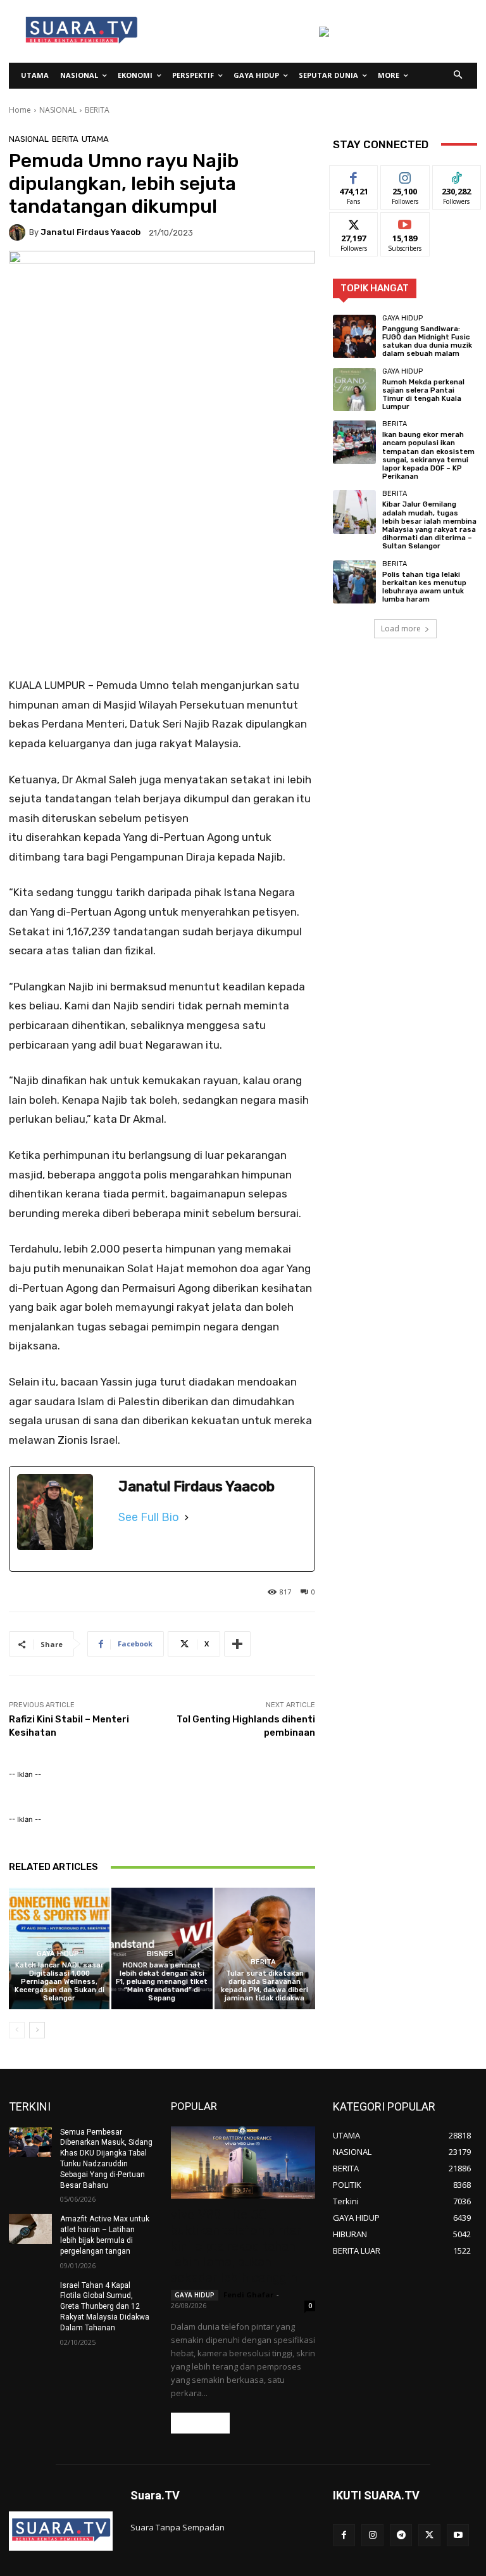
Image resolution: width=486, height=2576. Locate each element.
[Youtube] (458, 2535)
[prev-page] (17, 2030)
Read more (200, 2423)
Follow (405, 175)
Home (20, 110)
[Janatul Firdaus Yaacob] (19, 232)
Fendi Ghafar (248, 2295)
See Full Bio (149, 1517)
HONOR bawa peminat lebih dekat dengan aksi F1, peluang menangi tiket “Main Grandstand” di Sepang (162, 1982)
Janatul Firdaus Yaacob (90, 232)
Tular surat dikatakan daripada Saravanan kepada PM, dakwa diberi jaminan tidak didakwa (265, 1986)
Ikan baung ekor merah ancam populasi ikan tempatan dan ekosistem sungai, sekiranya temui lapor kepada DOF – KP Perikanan (428, 456)
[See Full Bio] (187, 1517)
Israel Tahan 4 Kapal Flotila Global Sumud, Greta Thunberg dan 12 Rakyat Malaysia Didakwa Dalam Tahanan (105, 2307)
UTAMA (95, 139)
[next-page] (37, 2030)
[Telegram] (401, 2535)
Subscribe (405, 222)
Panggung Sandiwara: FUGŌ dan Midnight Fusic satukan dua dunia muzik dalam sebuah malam (427, 342)
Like (354, 175)
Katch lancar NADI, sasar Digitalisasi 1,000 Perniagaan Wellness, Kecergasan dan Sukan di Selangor (59, 1982)
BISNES (160, 1954)
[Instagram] (372, 2535)
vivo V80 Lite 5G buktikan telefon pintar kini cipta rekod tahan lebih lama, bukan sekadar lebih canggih (236, 2246)
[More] (237, 1644)
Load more (401, 628)
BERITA (97, 110)
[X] (429, 2535)
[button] (458, 76)
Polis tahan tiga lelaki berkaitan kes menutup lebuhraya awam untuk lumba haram (424, 587)
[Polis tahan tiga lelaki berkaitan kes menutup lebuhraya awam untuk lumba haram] (354, 582)
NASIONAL (58, 110)
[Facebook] (344, 2535)
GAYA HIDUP (58, 1954)
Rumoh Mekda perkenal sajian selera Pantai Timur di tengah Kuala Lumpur (423, 395)
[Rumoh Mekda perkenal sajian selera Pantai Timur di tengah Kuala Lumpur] (354, 389)
